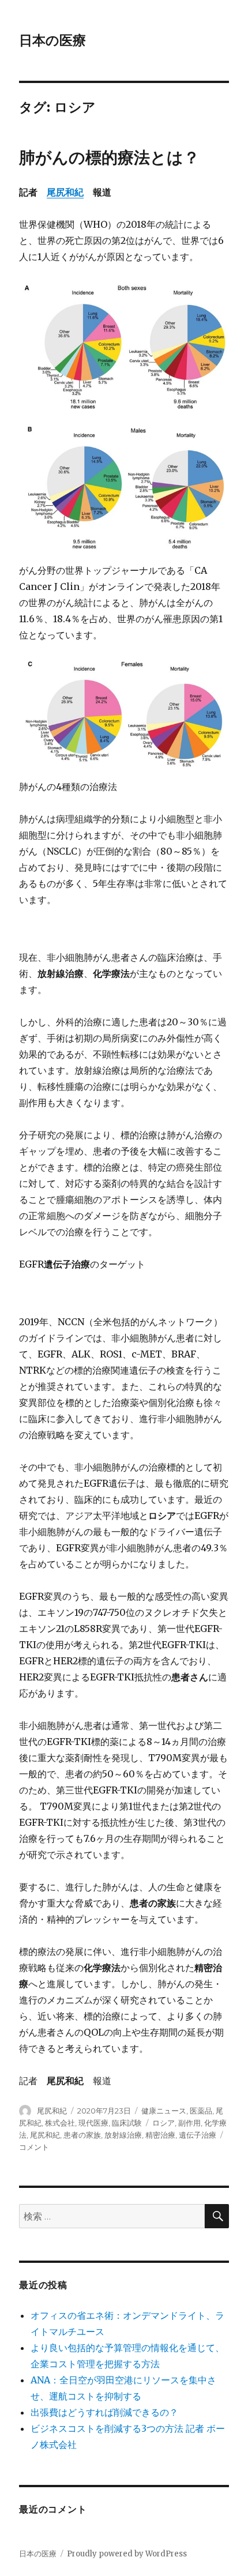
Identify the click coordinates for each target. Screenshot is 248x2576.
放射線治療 (123, 2135)
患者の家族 (82, 2135)
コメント (34, 2147)
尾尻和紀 (65, 192)
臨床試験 (127, 2123)
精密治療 (160, 2135)
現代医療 (93, 2123)
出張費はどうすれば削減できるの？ (104, 2412)
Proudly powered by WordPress (127, 2554)
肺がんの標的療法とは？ (109, 157)
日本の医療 (52, 40)
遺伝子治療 (198, 2135)
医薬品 (201, 2111)
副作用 (189, 2123)
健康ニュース (164, 2111)
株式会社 (60, 2123)
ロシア (164, 2123)
